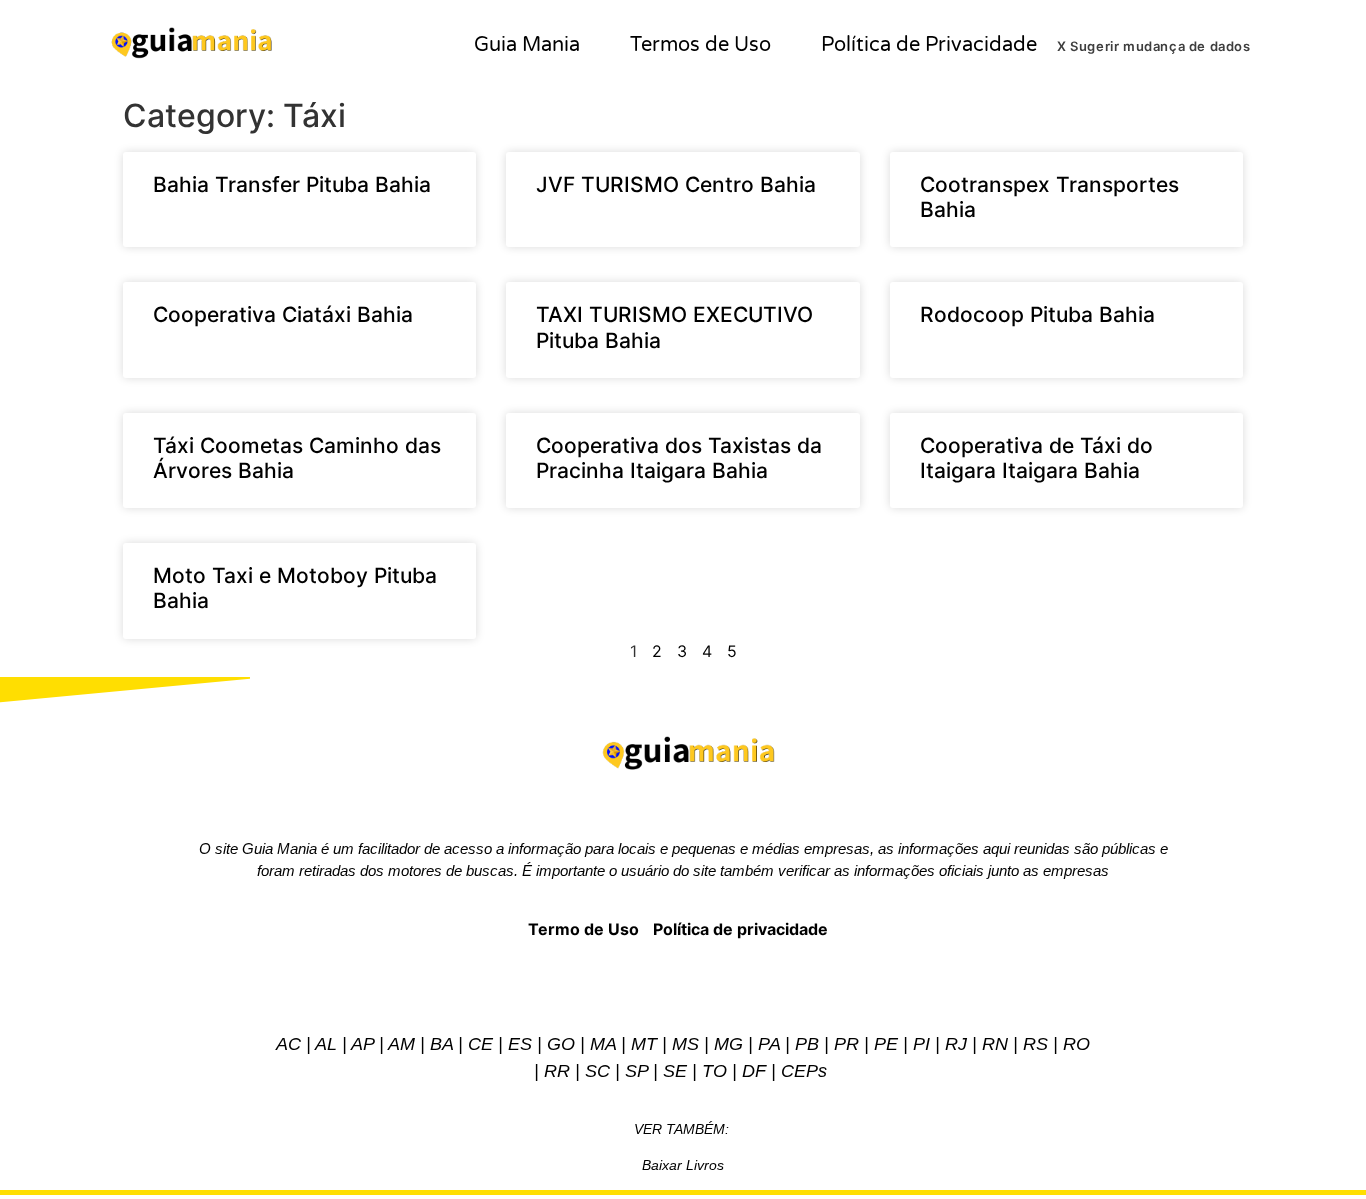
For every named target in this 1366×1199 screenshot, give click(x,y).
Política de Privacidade (929, 45)
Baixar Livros (683, 1165)
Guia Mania (527, 45)
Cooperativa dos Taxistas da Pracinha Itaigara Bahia (679, 458)
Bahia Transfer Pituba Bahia (292, 184)
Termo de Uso (583, 929)
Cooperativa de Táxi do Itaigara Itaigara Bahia (1036, 458)
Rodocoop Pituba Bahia (1037, 314)
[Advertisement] (683, 626)
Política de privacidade (740, 929)
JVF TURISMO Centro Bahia (676, 184)
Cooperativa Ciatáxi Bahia (283, 314)
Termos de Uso (700, 45)
